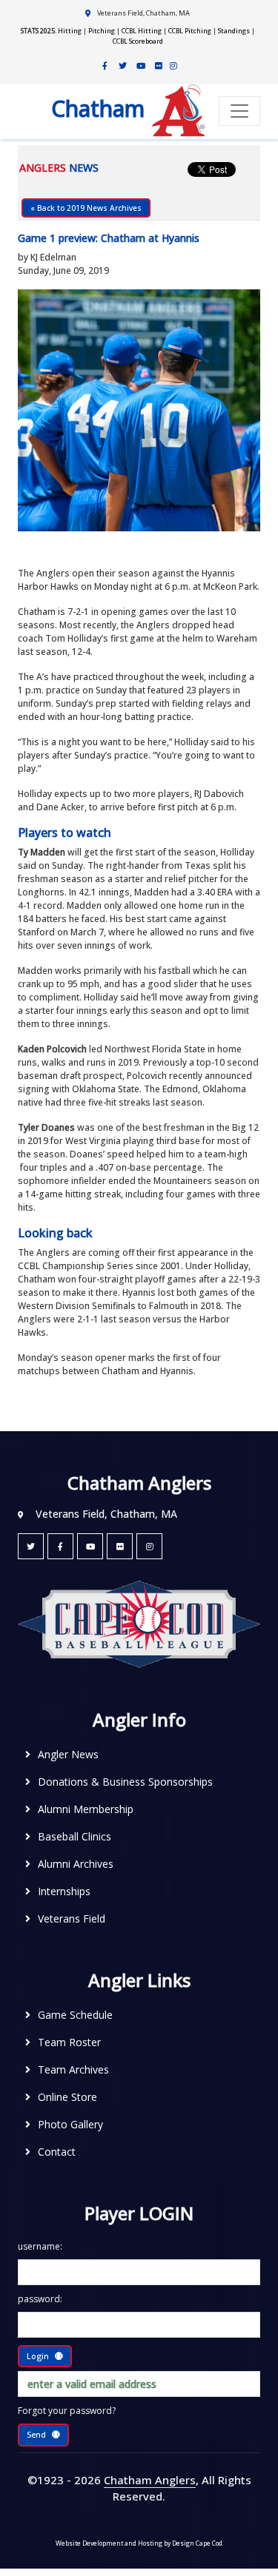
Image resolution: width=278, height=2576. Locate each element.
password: (40, 2299)
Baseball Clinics (75, 1836)
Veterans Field (72, 1918)
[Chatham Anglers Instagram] (173, 66)
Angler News (68, 1754)
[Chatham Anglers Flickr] (159, 66)
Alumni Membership (86, 1809)
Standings (234, 31)
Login (38, 2356)
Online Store (67, 2097)
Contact (57, 2152)
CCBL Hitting (142, 31)
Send (36, 2434)
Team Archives (73, 2069)
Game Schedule (75, 2015)
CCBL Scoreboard (138, 41)
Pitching (102, 31)
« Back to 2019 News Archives (86, 208)
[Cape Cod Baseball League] (139, 1623)
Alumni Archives (76, 1864)
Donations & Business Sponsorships (125, 1782)
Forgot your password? (67, 2411)
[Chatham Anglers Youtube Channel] (141, 66)
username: (40, 2246)
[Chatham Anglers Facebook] (105, 66)
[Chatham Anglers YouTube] (90, 1546)
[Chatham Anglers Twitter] (123, 66)
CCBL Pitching (190, 31)
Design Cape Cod (197, 2543)
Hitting (70, 31)
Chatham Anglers (150, 2480)
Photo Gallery (70, 2124)
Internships (64, 1891)
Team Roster (69, 2042)
